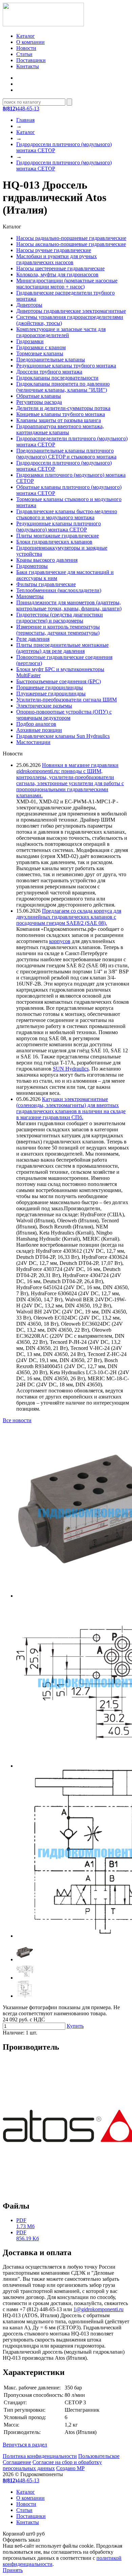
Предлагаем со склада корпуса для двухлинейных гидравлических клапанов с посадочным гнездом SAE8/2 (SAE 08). (69, 917)
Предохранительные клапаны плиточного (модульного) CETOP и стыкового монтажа (66, 454)
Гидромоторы (32, 566)
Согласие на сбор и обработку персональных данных (52, 2465)
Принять (13, 2570)
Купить (75, 2026)
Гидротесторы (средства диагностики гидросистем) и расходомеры (60, 618)
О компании (30, 42)
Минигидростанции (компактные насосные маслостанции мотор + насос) (67, 284)
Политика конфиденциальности (40, 2456)
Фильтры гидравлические (46, 584)
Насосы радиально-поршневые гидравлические (71, 238)
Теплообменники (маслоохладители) (59, 590)
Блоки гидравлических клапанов (54, 542)
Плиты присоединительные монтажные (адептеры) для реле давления (62, 648)
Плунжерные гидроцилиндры (51, 694)
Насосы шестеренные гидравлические (60, 268)
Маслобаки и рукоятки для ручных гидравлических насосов (57, 259)
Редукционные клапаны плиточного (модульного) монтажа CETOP (59, 527)
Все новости (17, 1420)
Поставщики (31, 60)
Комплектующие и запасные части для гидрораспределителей (61, 332)
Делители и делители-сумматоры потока (63, 408)
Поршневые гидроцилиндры (50, 687)
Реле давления (33, 639)
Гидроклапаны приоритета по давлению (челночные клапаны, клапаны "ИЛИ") (63, 387)
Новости (26, 48)
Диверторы (29, 305)
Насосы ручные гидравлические (54, 250)
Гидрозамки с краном (41, 347)
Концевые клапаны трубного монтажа (61, 414)
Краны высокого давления (47, 560)
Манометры (30, 596)
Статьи (24, 54)
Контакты (28, 66)
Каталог (26, 36)
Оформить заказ (21, 2540)
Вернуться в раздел (25, 2445)
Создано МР (70, 2468)
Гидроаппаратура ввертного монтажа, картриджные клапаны (60, 429)
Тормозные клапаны (40, 353)
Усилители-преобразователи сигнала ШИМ (67, 700)
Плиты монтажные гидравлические (58, 536)
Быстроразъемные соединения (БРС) (59, 681)
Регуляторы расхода (39, 402)
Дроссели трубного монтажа (49, 372)
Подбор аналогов (36, 724)
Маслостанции (33, 742)
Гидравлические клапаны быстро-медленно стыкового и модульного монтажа (67, 514)
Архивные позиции (39, 730)
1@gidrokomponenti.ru (98, 2309)
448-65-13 (21, 108)
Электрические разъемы (44, 706)
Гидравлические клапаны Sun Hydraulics (63, 736)
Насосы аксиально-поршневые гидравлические (71, 244)
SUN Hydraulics (71, 1069)
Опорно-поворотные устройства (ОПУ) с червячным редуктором (64, 715)
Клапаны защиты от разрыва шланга (59, 420)
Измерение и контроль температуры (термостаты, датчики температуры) (58, 630)
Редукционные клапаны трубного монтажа (66, 366)
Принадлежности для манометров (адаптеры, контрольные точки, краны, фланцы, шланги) (69, 605)
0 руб (24, 2534)
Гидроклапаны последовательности (57, 378)
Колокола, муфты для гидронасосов (57, 274)
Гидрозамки (30, 341)
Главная (25, 120)
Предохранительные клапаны (51, 359)
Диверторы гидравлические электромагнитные (71, 311)
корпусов (60, 941)
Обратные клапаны (39, 396)
